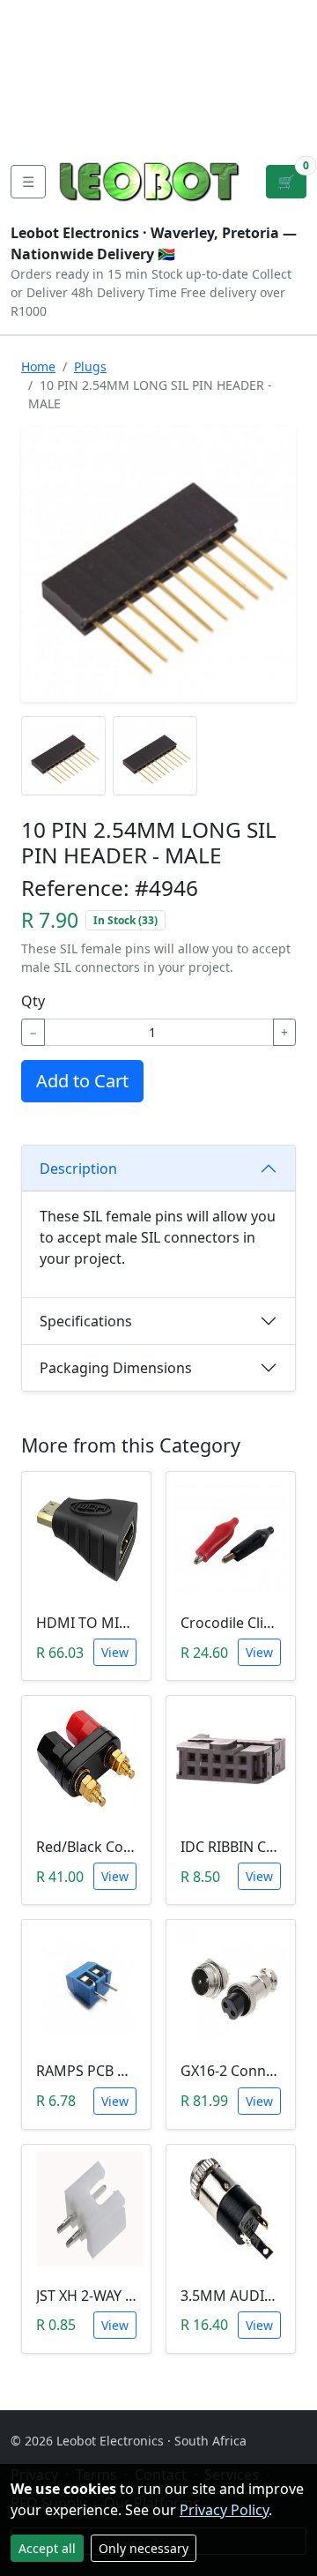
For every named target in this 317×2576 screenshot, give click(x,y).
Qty (33, 1001)
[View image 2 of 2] (155, 756)
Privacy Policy (224, 2510)
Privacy (38, 127)
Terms (104, 127)
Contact (40, 71)
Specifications (86, 1321)
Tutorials (43, 14)
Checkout (159, 71)
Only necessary (144, 2548)
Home (38, 366)
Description (78, 1169)
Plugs (90, 366)
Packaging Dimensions (116, 1368)
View (115, 1652)
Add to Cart (82, 1081)
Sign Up (288, 71)
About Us (45, 42)
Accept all (47, 2548)
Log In (232, 71)
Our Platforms (62, 99)
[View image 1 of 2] (63, 756)
